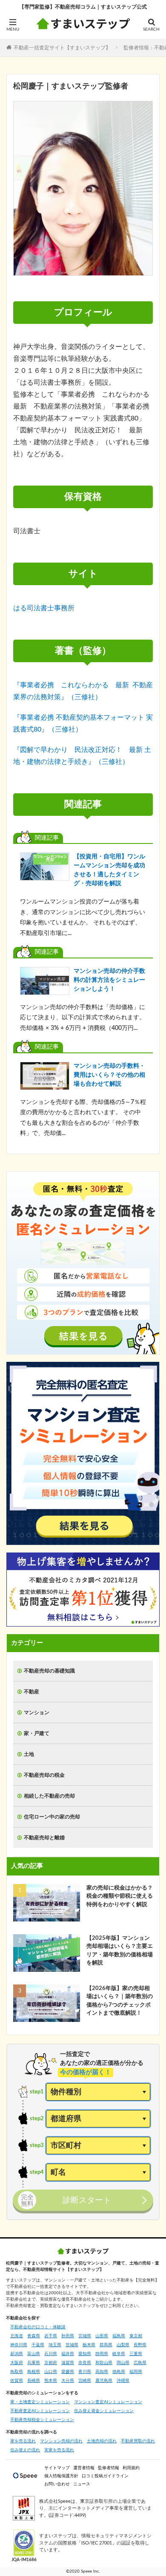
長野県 (140, 2345)
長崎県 (34, 2381)
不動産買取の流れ (138, 2441)
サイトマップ (57, 2468)
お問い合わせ (57, 2484)
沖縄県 (123, 2381)
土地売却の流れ (102, 2441)
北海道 (17, 2336)
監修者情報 (109, 2468)
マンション (37, 1713)
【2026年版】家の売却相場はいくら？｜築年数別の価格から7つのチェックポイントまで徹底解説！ (120, 2001)
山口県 (51, 2372)
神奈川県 (19, 2345)
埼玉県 (55, 2345)
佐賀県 (17, 2381)
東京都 (136, 2336)
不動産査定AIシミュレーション (40, 2411)
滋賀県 (68, 2363)
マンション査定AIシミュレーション (108, 2402)
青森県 (34, 2336)
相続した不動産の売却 (49, 1796)
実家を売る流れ (59, 2450)
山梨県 (123, 2345)
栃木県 (89, 2345)
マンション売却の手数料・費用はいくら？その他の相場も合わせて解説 (109, 1075)
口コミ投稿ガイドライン (105, 2476)
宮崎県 (85, 2381)
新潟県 (17, 2354)
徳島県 (119, 2372)
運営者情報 (84, 2468)
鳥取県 (17, 2372)
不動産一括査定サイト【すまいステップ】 (62, 47)
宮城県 (85, 2336)
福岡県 (136, 2372)
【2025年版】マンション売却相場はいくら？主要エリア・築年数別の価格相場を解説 (120, 1951)
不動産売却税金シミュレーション (42, 2420)
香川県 (85, 2372)
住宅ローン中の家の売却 (52, 1817)
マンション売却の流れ (61, 2441)
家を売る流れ (23, 2441)
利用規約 (131, 2468)
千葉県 (38, 2345)
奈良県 (85, 2363)
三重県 (136, 2354)
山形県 (102, 2336)
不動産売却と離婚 (44, 1838)
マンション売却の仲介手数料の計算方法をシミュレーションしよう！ (109, 980)
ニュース (82, 2484)
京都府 (51, 2363)
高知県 (102, 2372)
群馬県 (106, 2345)
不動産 (31, 1692)
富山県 (34, 2354)
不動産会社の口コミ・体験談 (38, 2327)
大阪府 (17, 2363)
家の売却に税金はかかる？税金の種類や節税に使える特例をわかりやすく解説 (120, 1896)
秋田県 (68, 2336)
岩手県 (51, 2336)
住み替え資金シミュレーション (104, 2411)
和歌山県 (104, 2363)
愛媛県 (68, 2372)
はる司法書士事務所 (44, 608)
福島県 (119, 2336)
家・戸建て (37, 1733)
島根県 (34, 2372)
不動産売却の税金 (44, 1775)
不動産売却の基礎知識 (49, 1671)
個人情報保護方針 (61, 2476)
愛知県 (85, 2354)
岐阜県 (119, 2354)
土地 (29, 1754)
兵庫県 (34, 2363)
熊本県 (51, 2381)
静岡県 (102, 2354)
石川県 (51, 2354)
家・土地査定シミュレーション (40, 2402)
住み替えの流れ (25, 2450)
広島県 (140, 2363)
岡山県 (123, 2363)
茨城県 (72, 2345)
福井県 (68, 2354)
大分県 (68, 2381)
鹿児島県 (104, 2381)
